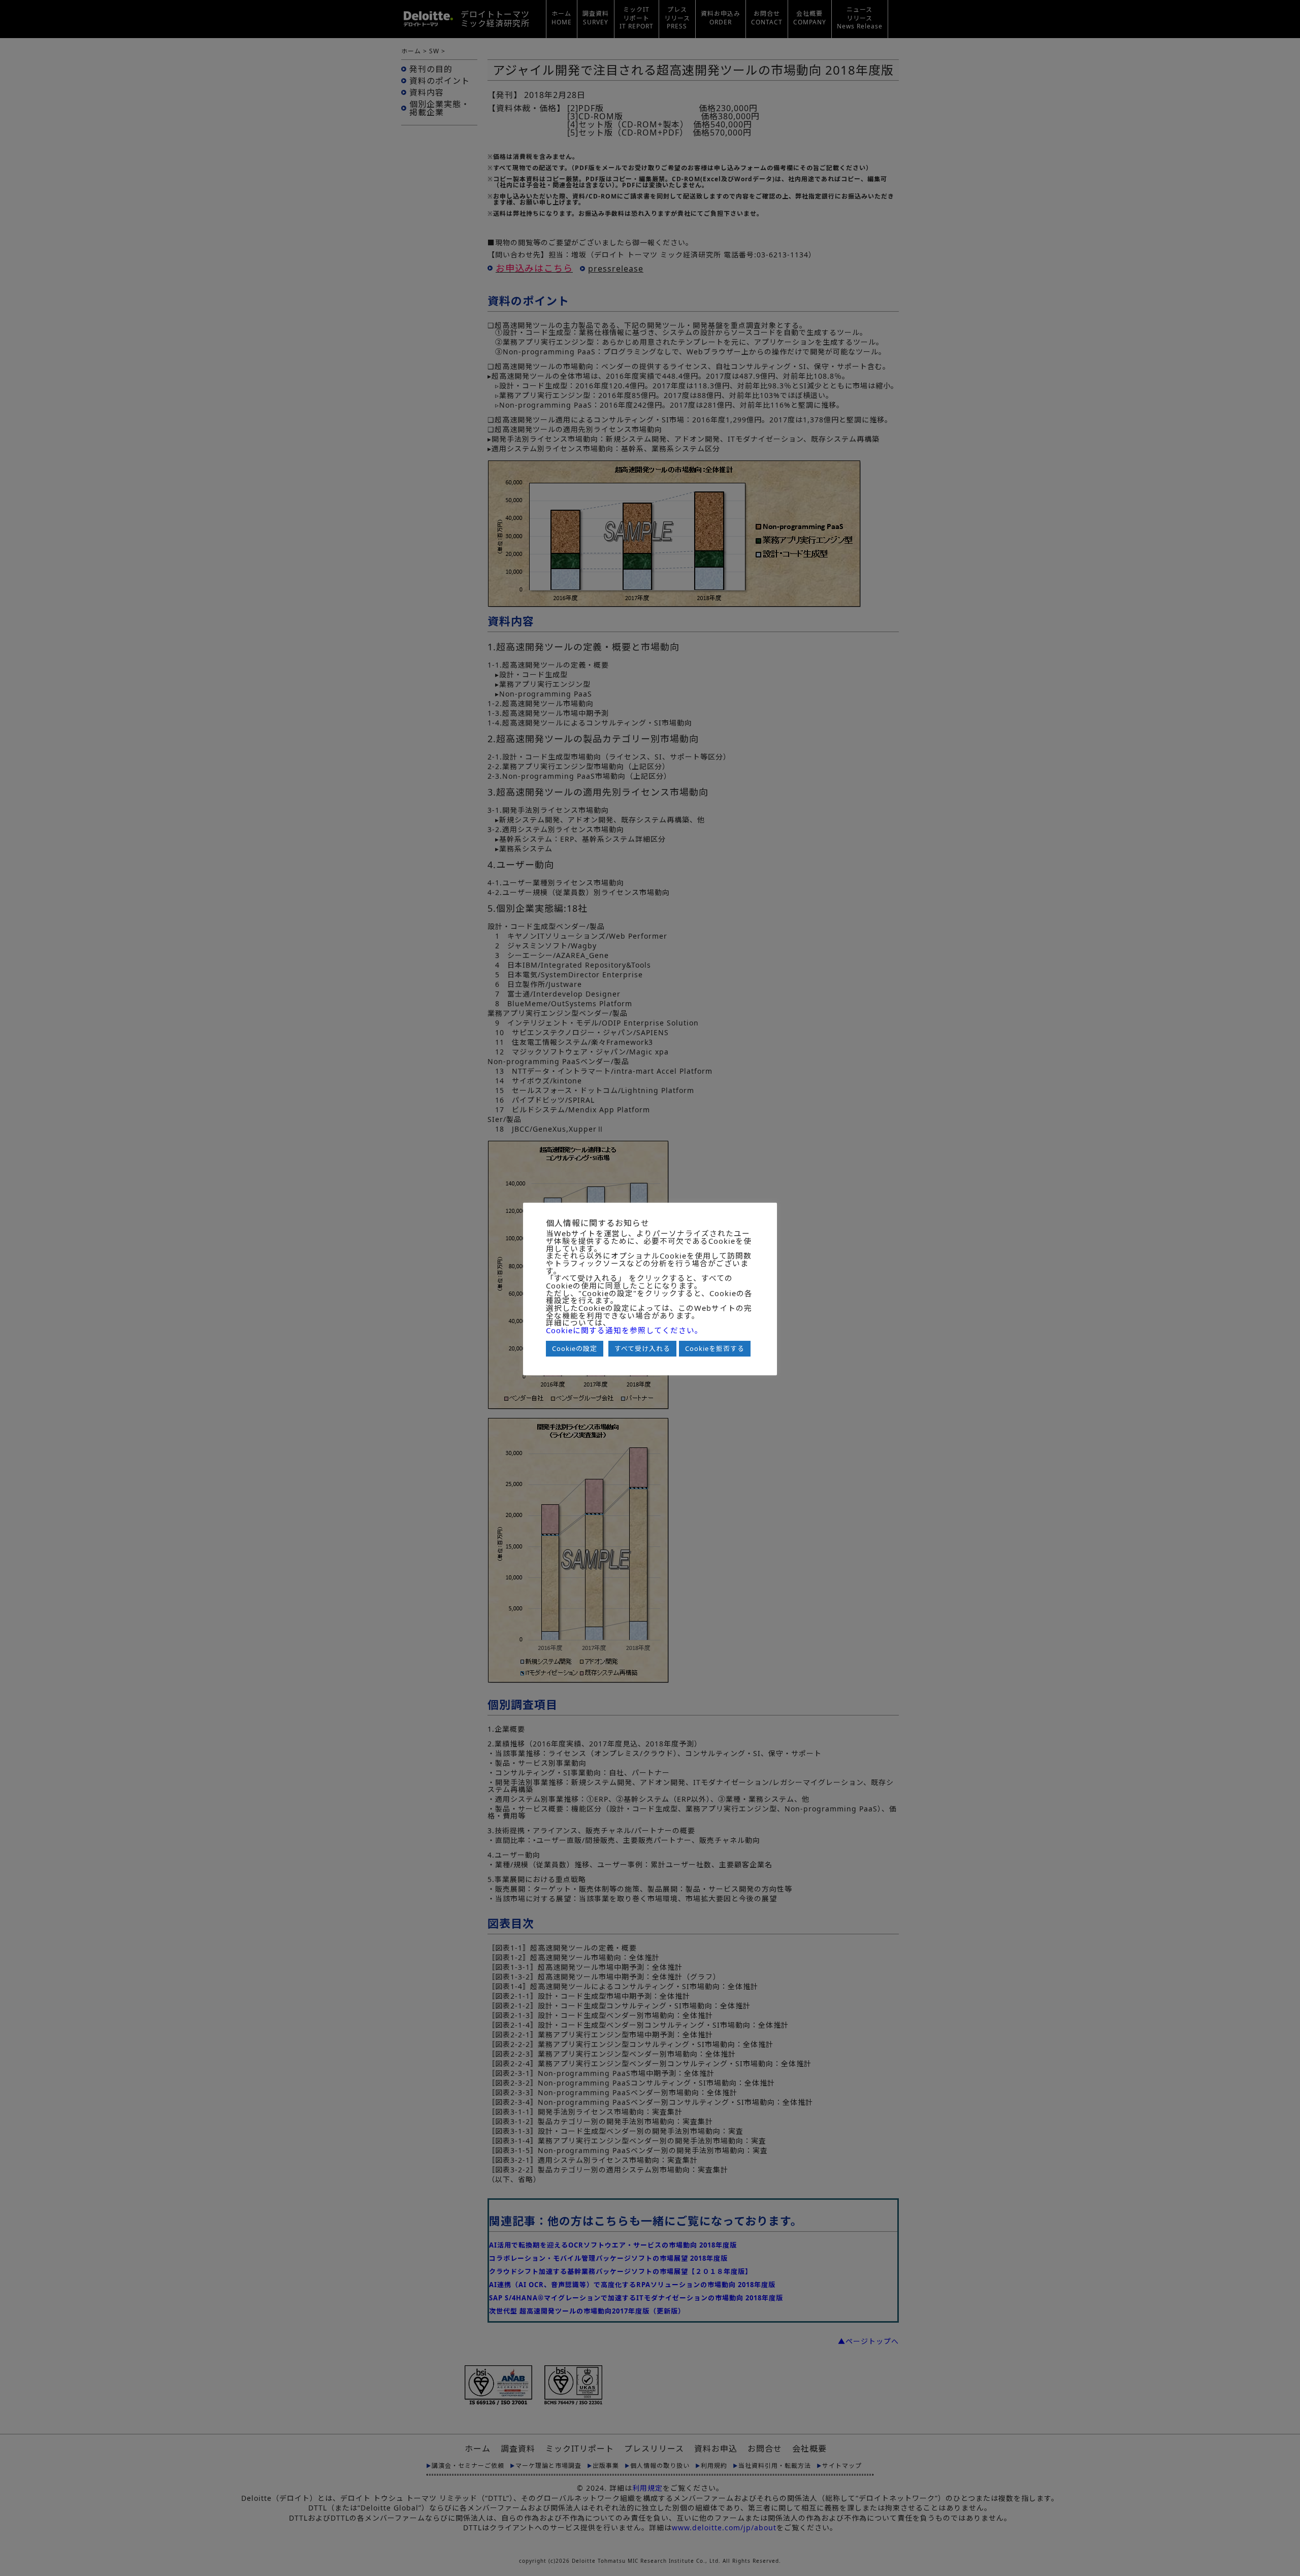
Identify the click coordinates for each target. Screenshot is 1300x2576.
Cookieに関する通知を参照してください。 (624, 1330)
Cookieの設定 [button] (575, 1348)
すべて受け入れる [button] (642, 1348)
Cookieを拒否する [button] (715, 1348)
